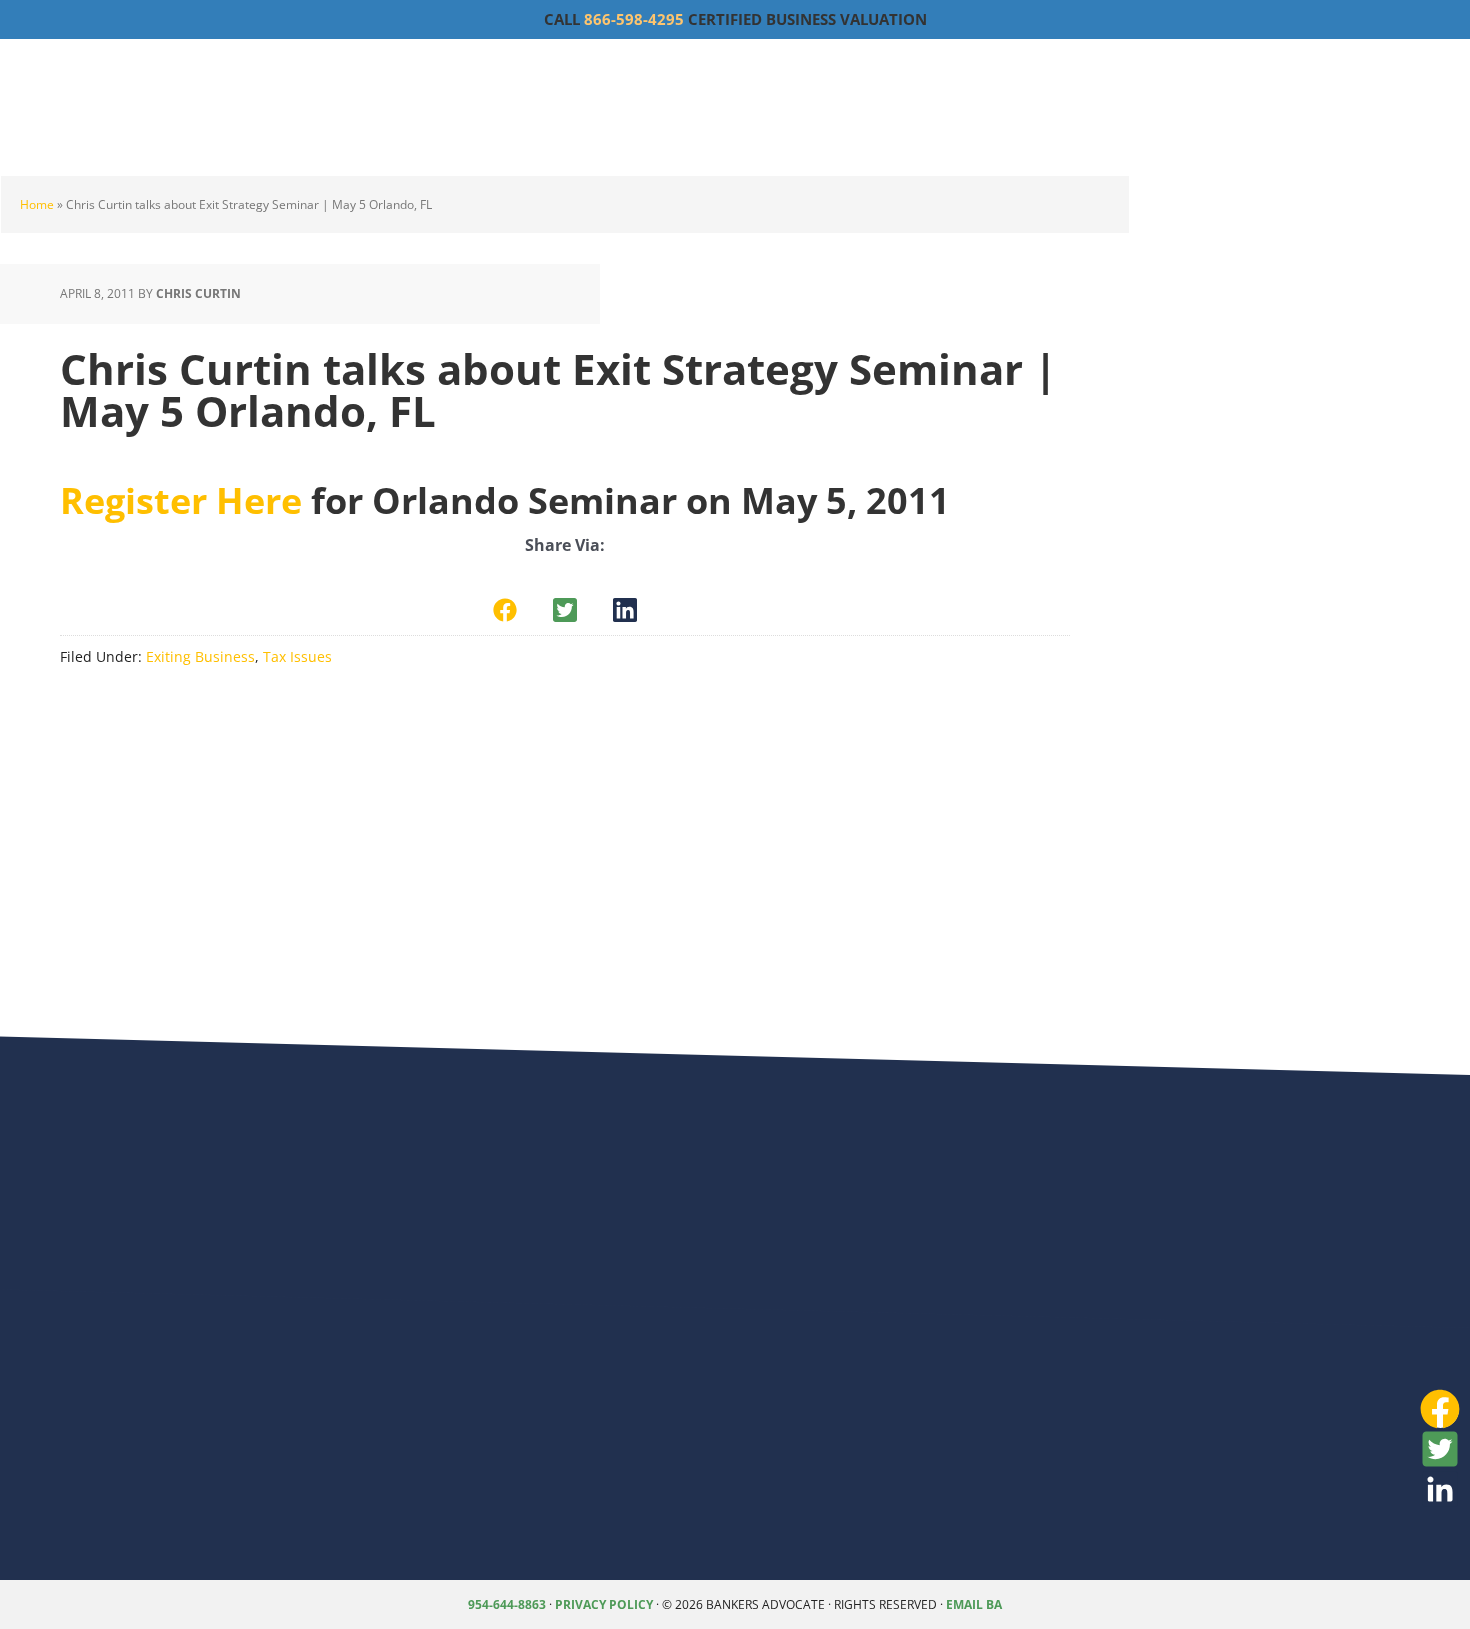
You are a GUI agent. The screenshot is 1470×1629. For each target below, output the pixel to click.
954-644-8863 (507, 1604)
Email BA (974, 1604)
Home (37, 204)
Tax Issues (297, 656)
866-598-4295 (634, 19)
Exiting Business (200, 656)
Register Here (181, 500)
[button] (505, 610)
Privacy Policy (604, 1604)
